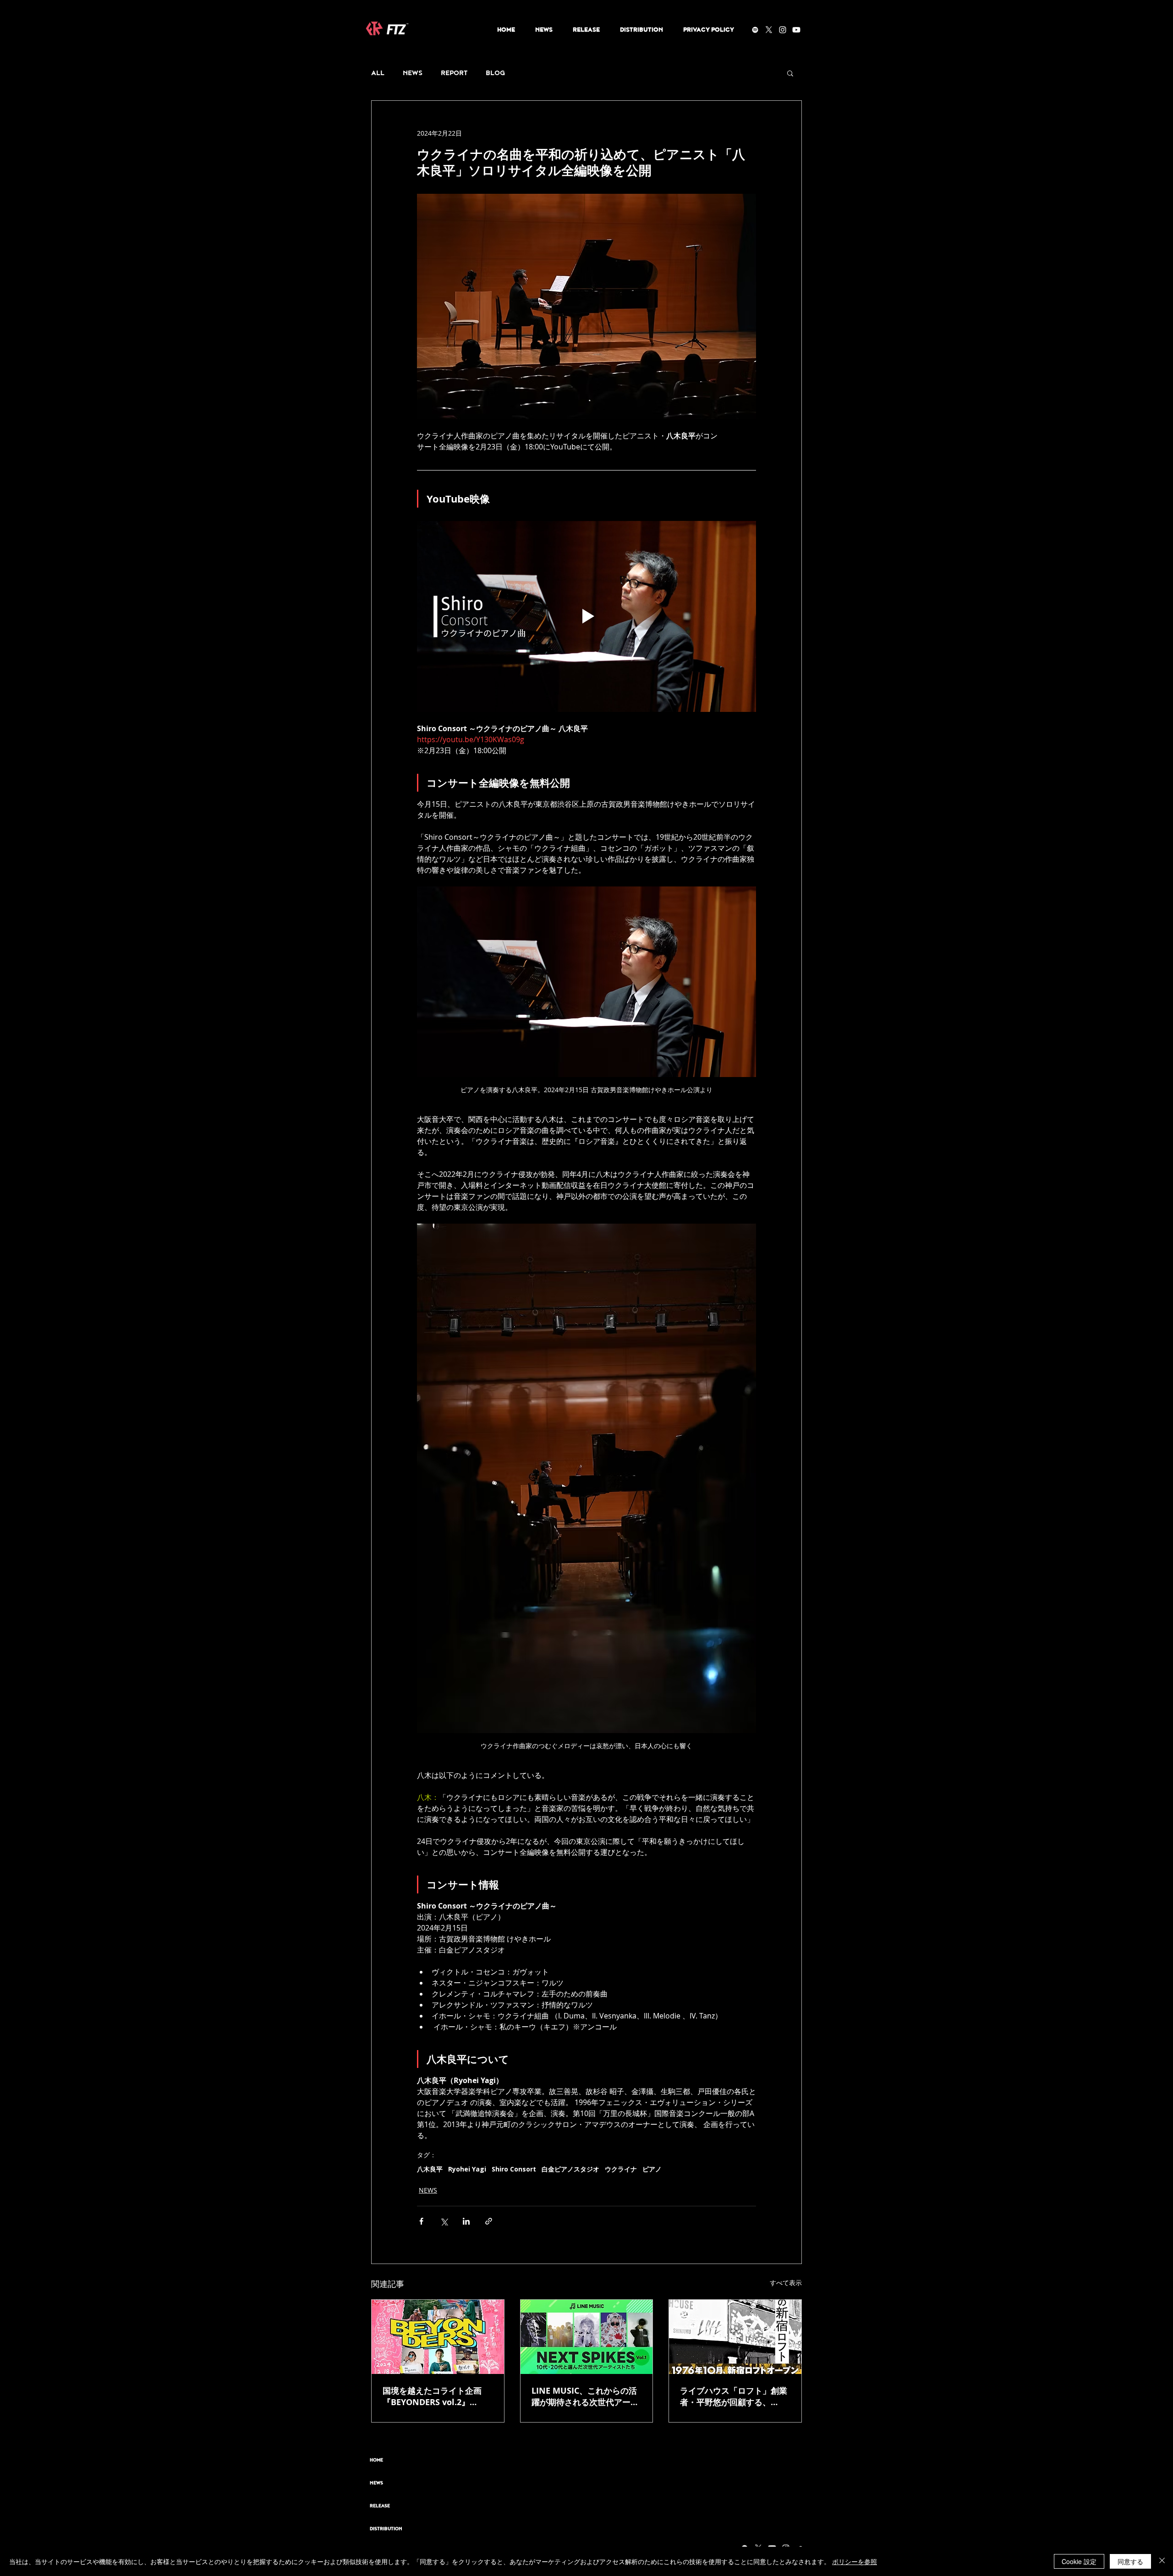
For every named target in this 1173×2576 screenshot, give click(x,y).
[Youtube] (796, 30)
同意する (1130, 2561)
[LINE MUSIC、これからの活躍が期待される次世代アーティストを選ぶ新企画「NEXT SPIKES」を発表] (587, 2337)
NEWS (413, 73)
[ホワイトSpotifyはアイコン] (755, 30)
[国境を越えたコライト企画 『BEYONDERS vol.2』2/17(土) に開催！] (438, 2337)
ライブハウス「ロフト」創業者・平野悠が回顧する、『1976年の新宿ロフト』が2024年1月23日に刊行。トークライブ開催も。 (734, 2396)
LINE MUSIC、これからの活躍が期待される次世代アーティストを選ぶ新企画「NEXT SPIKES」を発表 (585, 2396)
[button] (790, 73)
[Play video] (586, 616)
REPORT (454, 73)
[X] (769, 30)
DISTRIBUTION (386, 2529)
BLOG (495, 73)
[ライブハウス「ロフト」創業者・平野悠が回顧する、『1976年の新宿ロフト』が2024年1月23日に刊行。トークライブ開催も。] (735, 2337)
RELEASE (380, 2506)
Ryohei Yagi (467, 2169)
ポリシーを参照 (855, 2561)
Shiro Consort (514, 2169)
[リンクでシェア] (489, 2221)
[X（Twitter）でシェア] (444, 2221)
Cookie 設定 (1079, 2561)
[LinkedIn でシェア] (466, 2221)
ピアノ (652, 2169)
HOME (376, 2460)
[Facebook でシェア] (421, 2221)
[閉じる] (1162, 2561)
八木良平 (430, 2169)
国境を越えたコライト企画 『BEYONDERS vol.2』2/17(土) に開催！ (432, 2396)
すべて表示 (786, 2283)
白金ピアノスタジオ (570, 2169)
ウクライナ (621, 2169)
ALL (378, 73)
